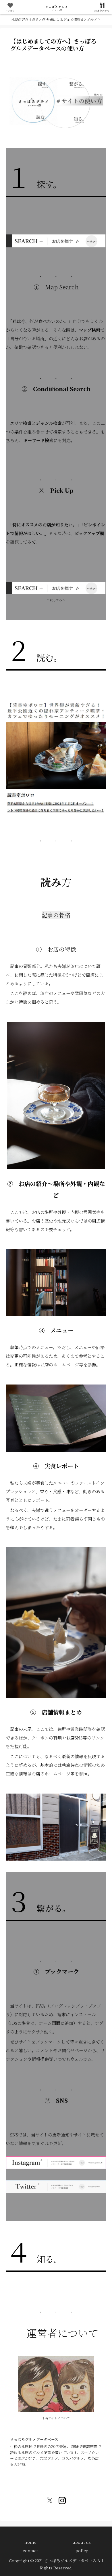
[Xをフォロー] (50, 2501)
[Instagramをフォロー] (62, 2501)
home (30, 2542)
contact (30, 2550)
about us (82, 2542)
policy (82, 2550)
